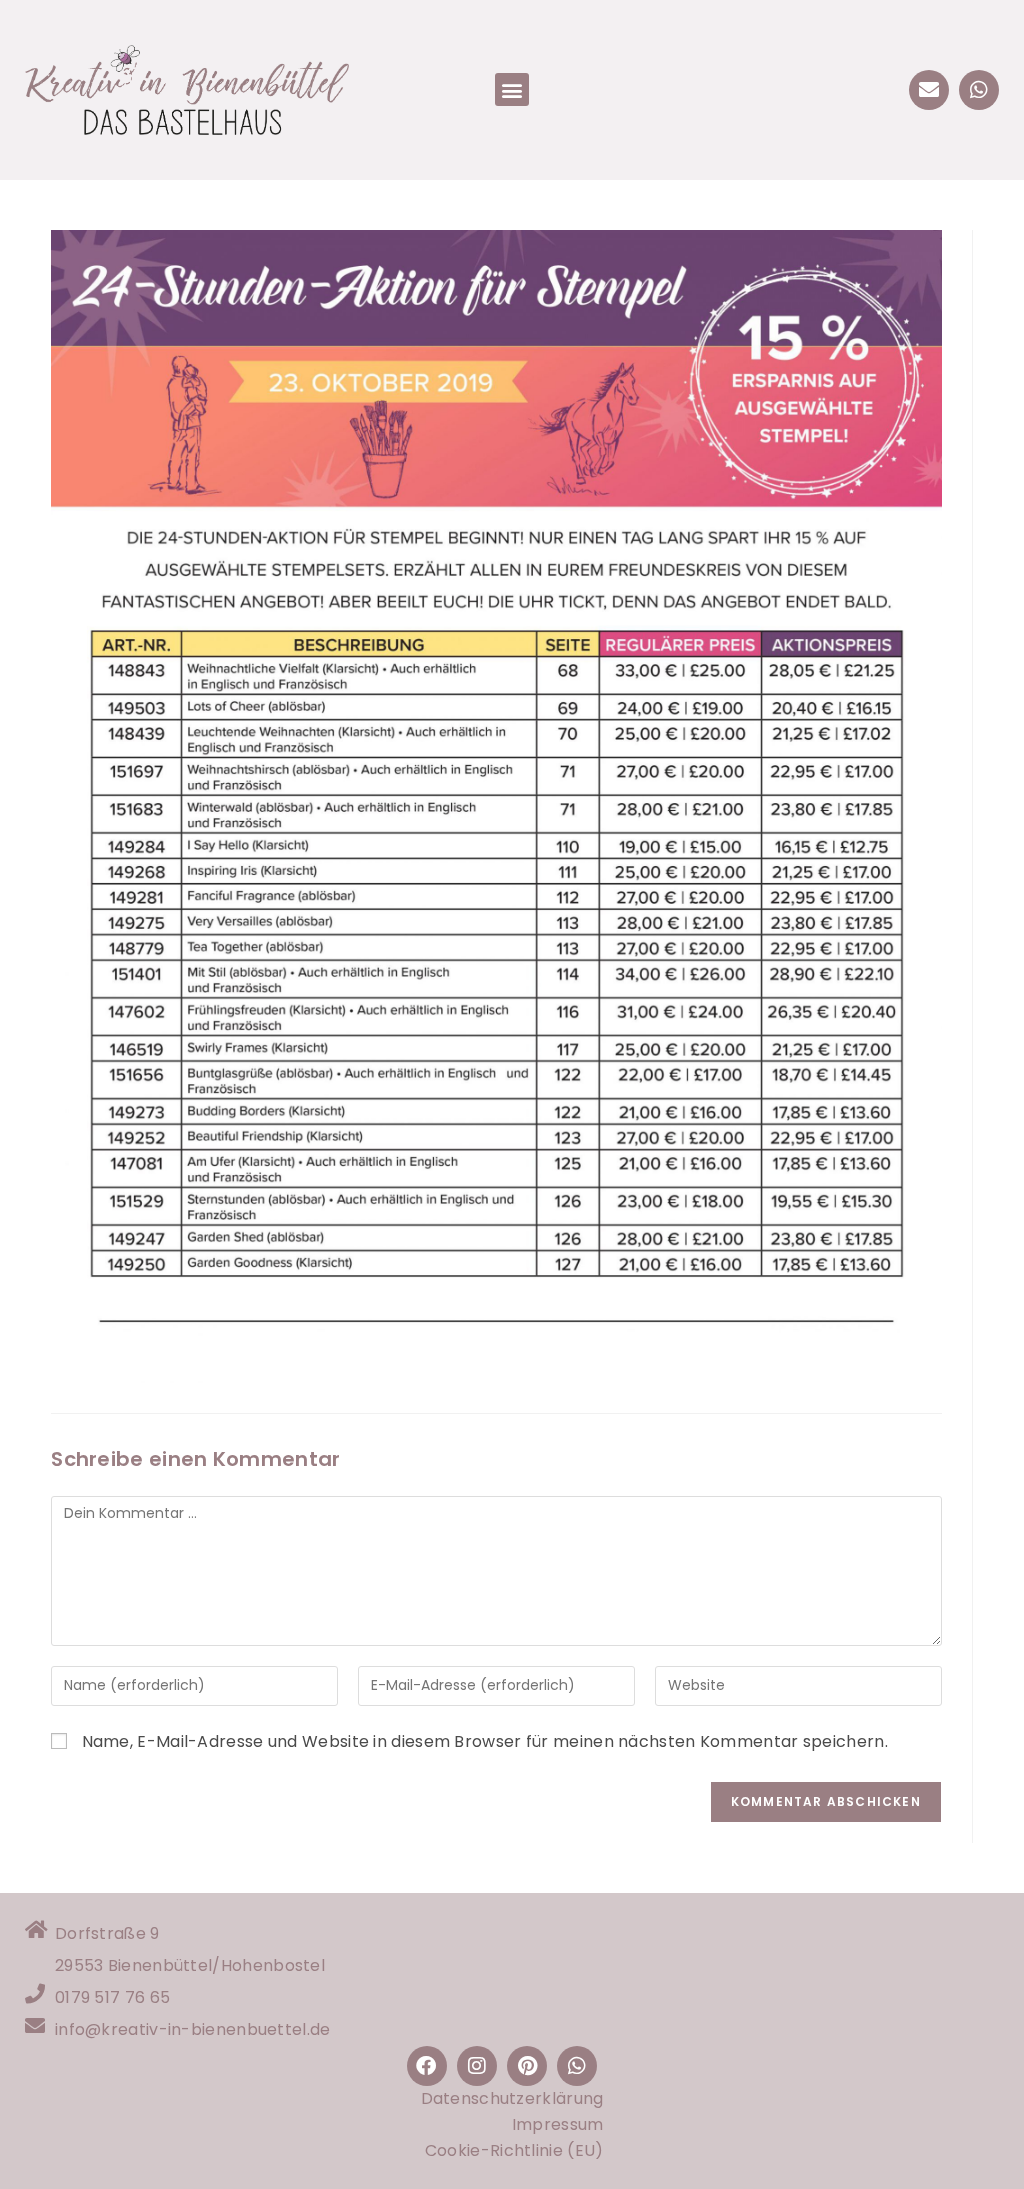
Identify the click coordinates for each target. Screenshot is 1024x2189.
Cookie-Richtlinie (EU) (514, 2150)
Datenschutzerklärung (512, 2098)
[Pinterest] (527, 2066)
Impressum (558, 2124)
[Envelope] (929, 90)
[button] (511, 89)
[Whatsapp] (979, 90)
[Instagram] (477, 2066)
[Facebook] (427, 2066)
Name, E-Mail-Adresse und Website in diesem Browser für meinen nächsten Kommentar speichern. (485, 1741)
